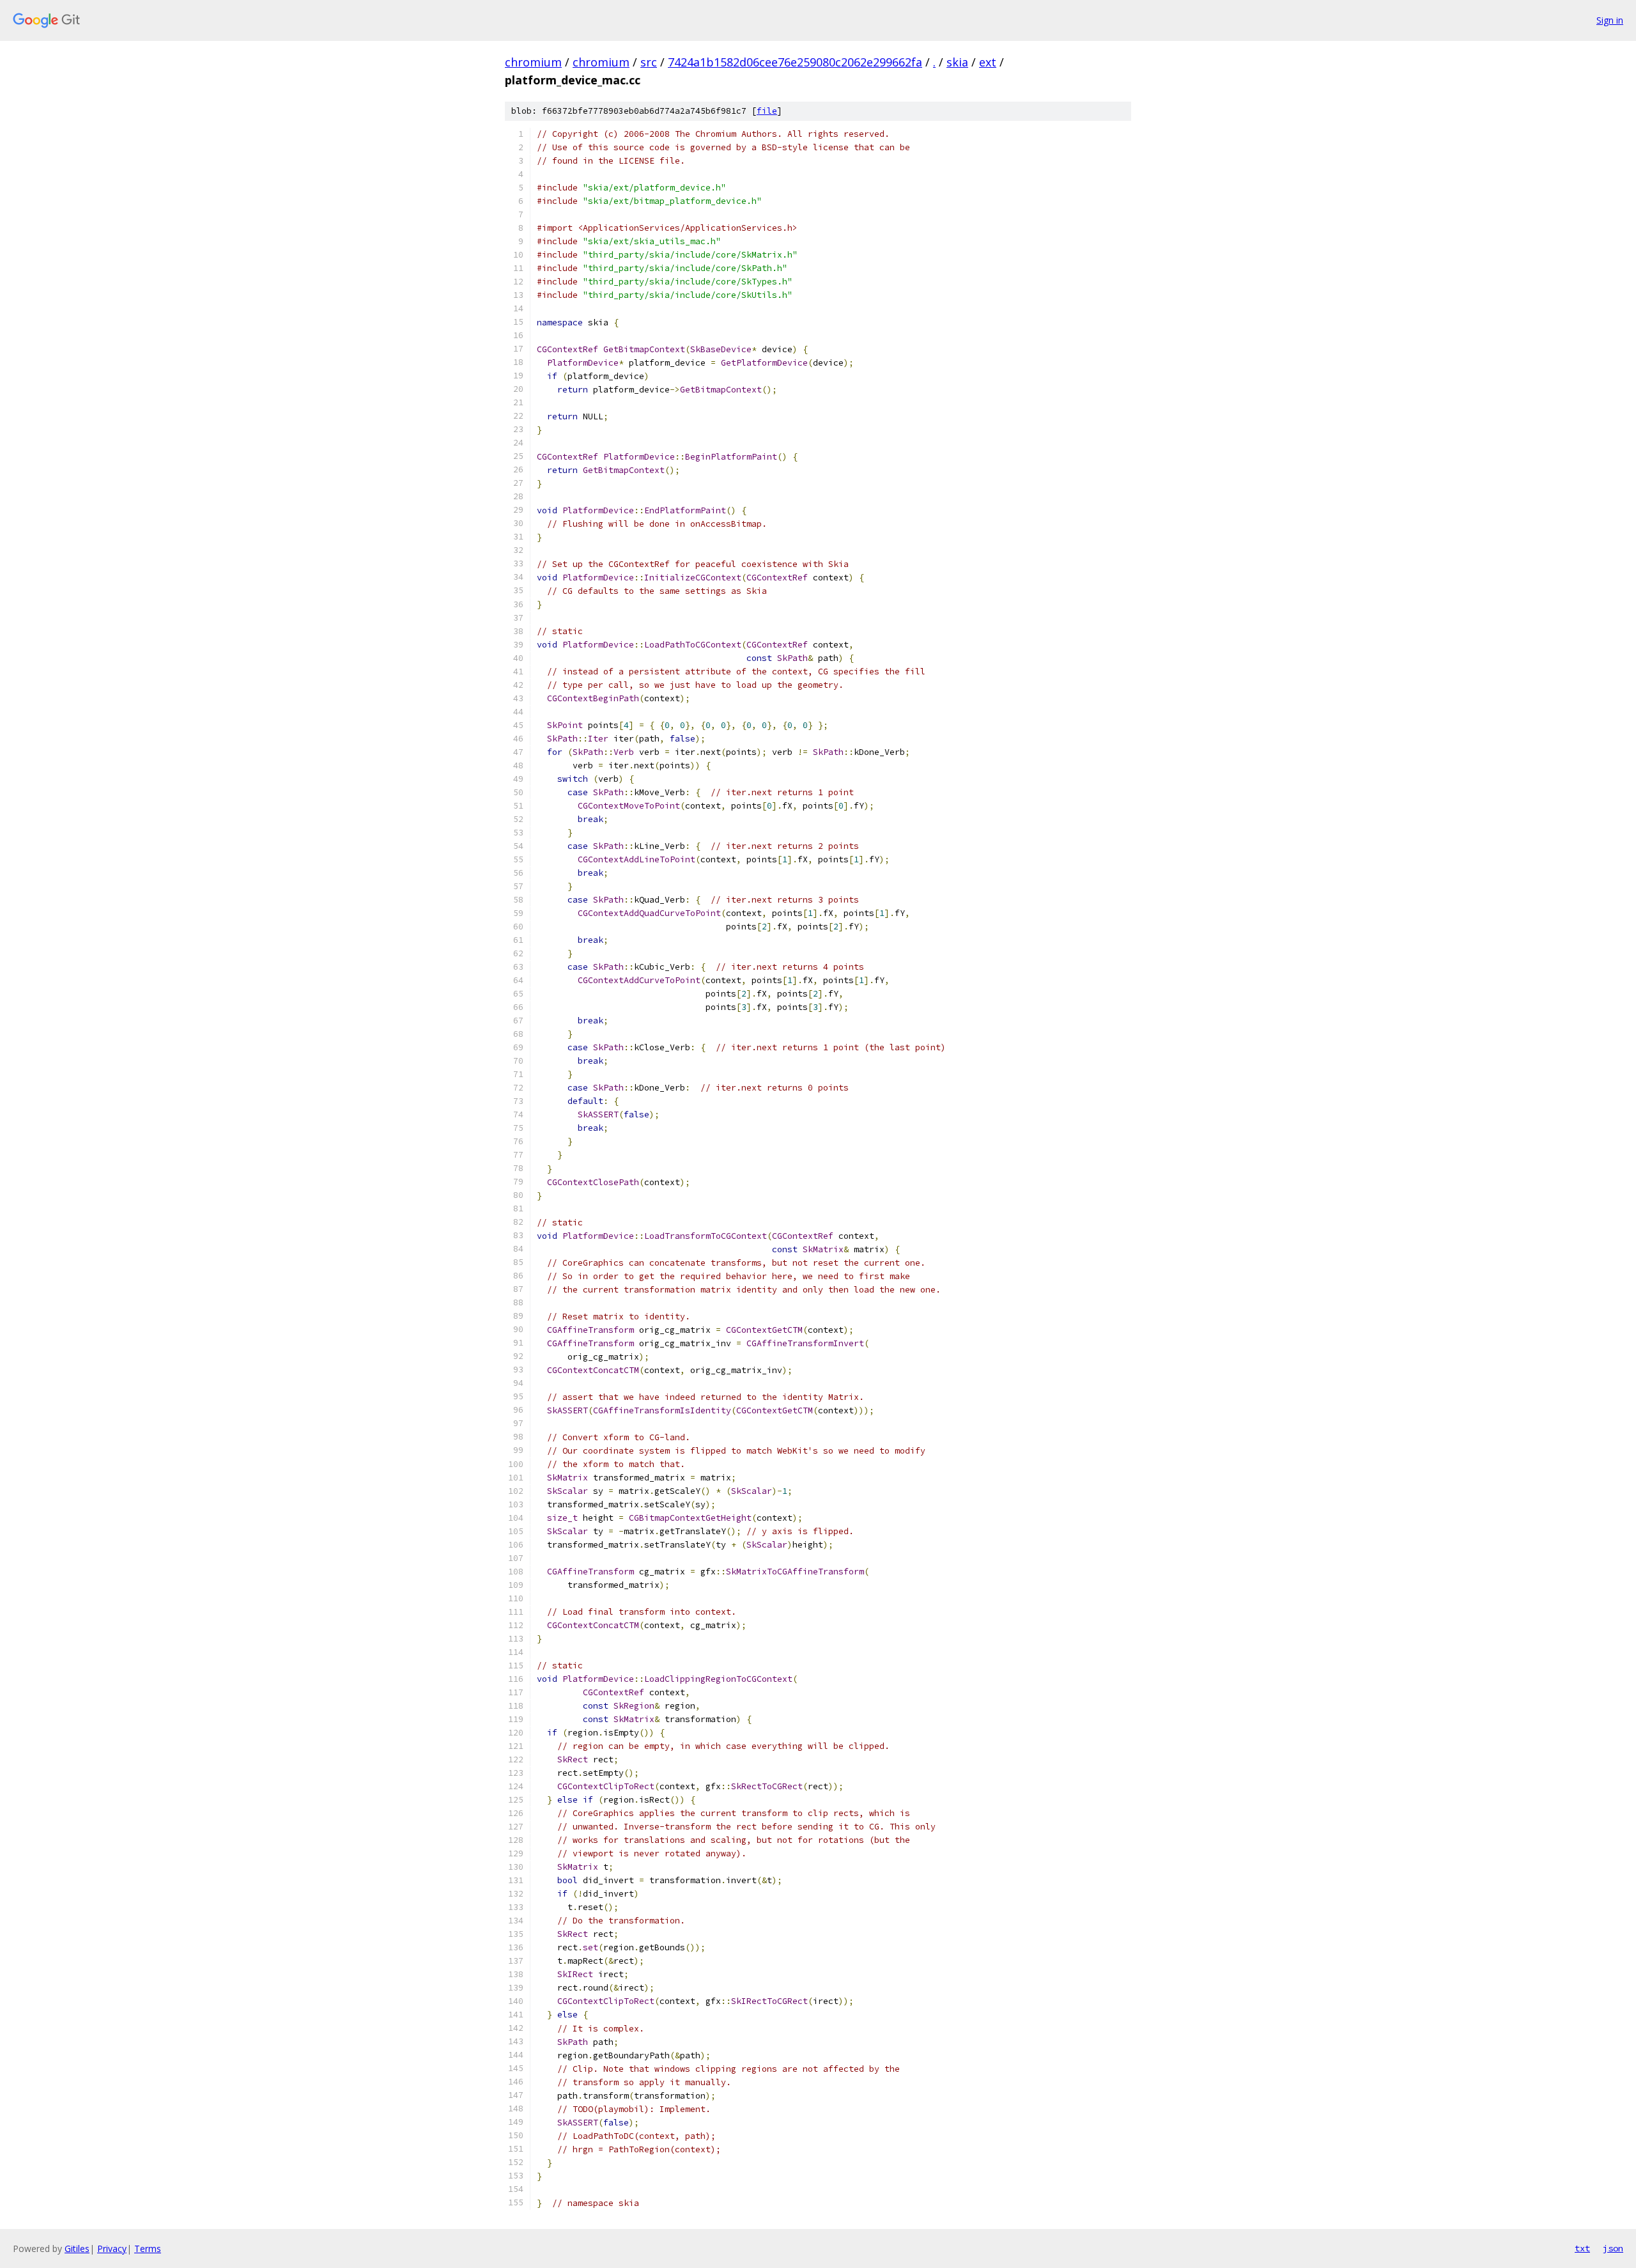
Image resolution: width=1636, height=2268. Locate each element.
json (1613, 2248)
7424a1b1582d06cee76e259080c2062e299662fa (795, 62)
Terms (148, 2249)
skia (957, 62)
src (649, 62)
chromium (533, 62)
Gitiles (77, 2249)
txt (1582, 2248)
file (767, 111)
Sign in (1610, 20)
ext (988, 62)
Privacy (112, 2249)
